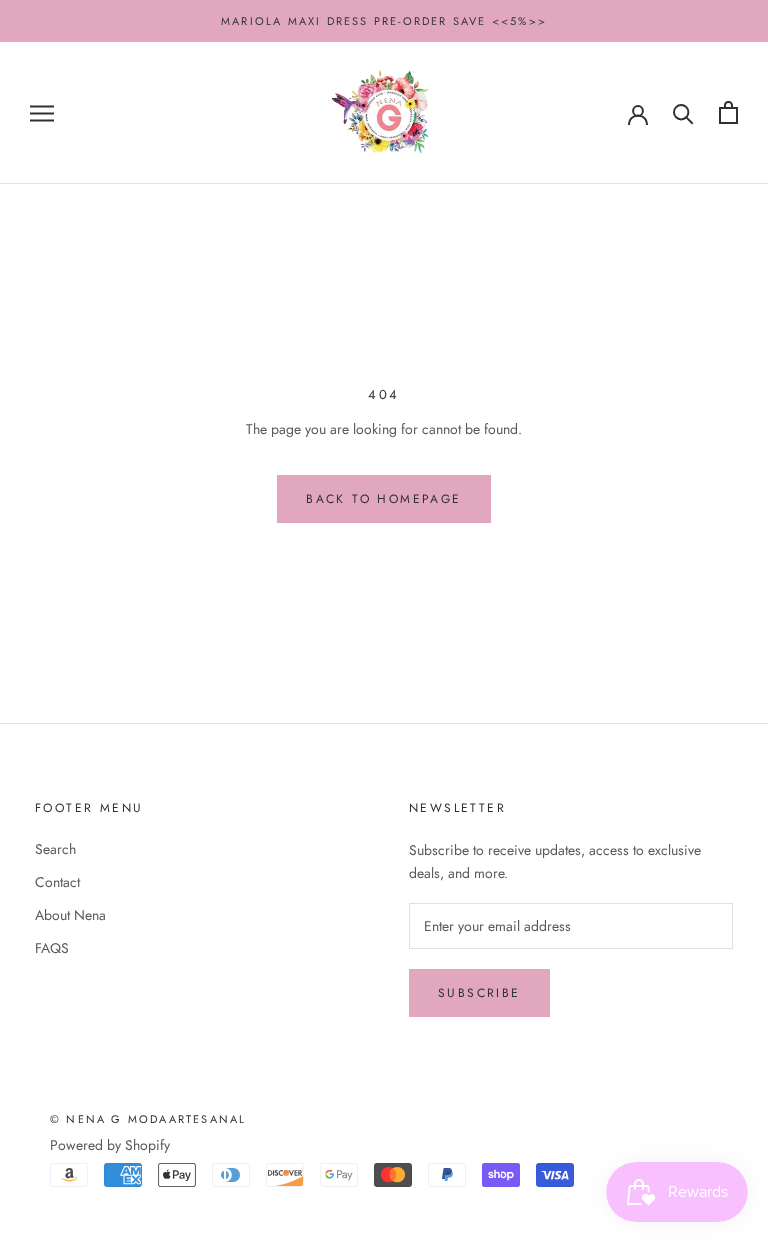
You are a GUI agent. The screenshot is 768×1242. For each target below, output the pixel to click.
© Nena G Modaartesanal (148, 1119)
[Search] (683, 112)
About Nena (70, 915)
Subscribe (479, 993)
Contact (57, 882)
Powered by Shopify (110, 1145)
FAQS (52, 948)
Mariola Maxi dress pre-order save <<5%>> (384, 21)
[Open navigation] (42, 112)
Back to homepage (383, 499)
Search (55, 849)
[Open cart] (728, 112)
